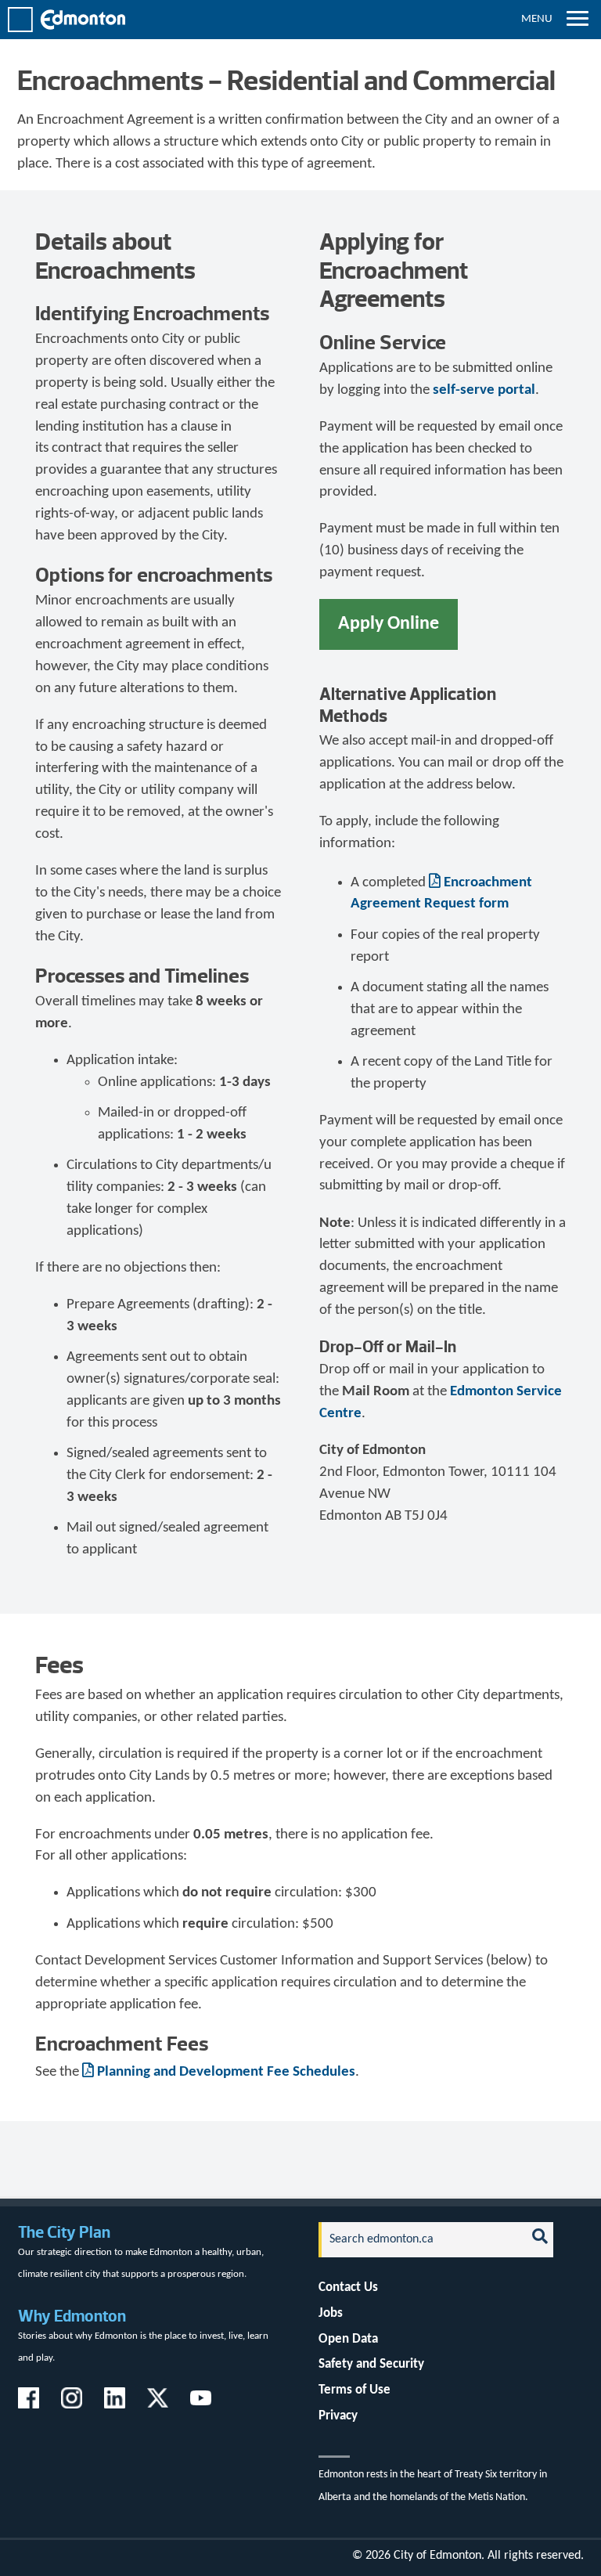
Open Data (348, 2339)
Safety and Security (371, 2364)
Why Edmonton (72, 2316)
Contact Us (348, 2287)
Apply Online (389, 624)
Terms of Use (354, 2390)
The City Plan (64, 2232)
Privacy (338, 2416)
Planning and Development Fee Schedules (226, 2072)
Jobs (331, 2313)
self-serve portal (484, 390)
